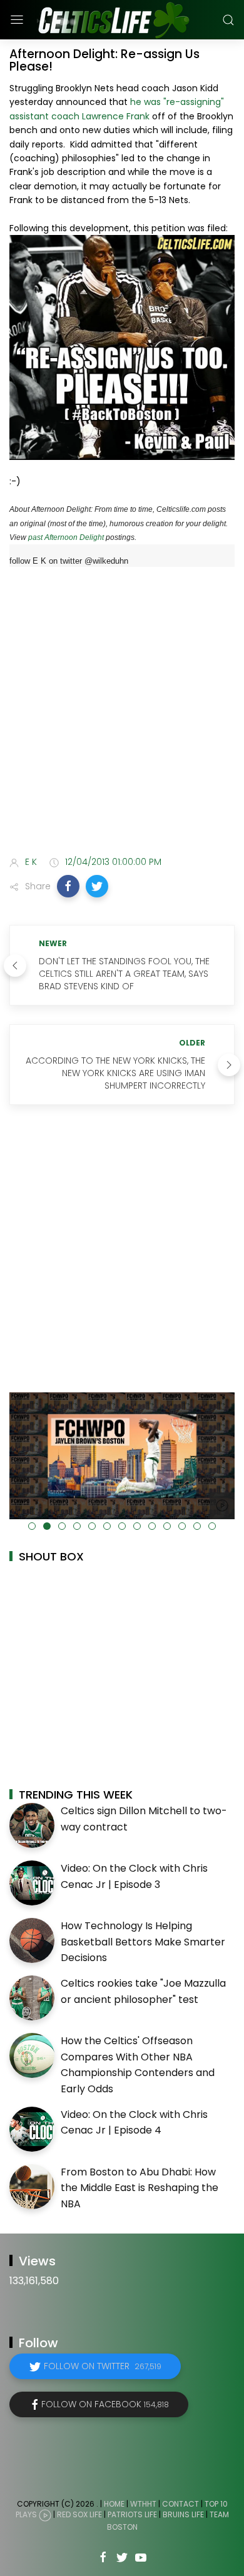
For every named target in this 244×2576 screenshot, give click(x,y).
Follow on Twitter (103, 2366)
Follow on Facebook (105, 2404)
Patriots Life (132, 2514)
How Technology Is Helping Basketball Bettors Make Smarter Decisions (143, 1942)
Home (114, 2504)
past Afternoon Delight (66, 537)
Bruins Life (183, 2514)
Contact (180, 2504)
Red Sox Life (79, 2514)
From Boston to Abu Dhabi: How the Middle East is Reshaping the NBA (140, 2188)
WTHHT (143, 2504)
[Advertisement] (122, 714)
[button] (68, 886)
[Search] (228, 20)
